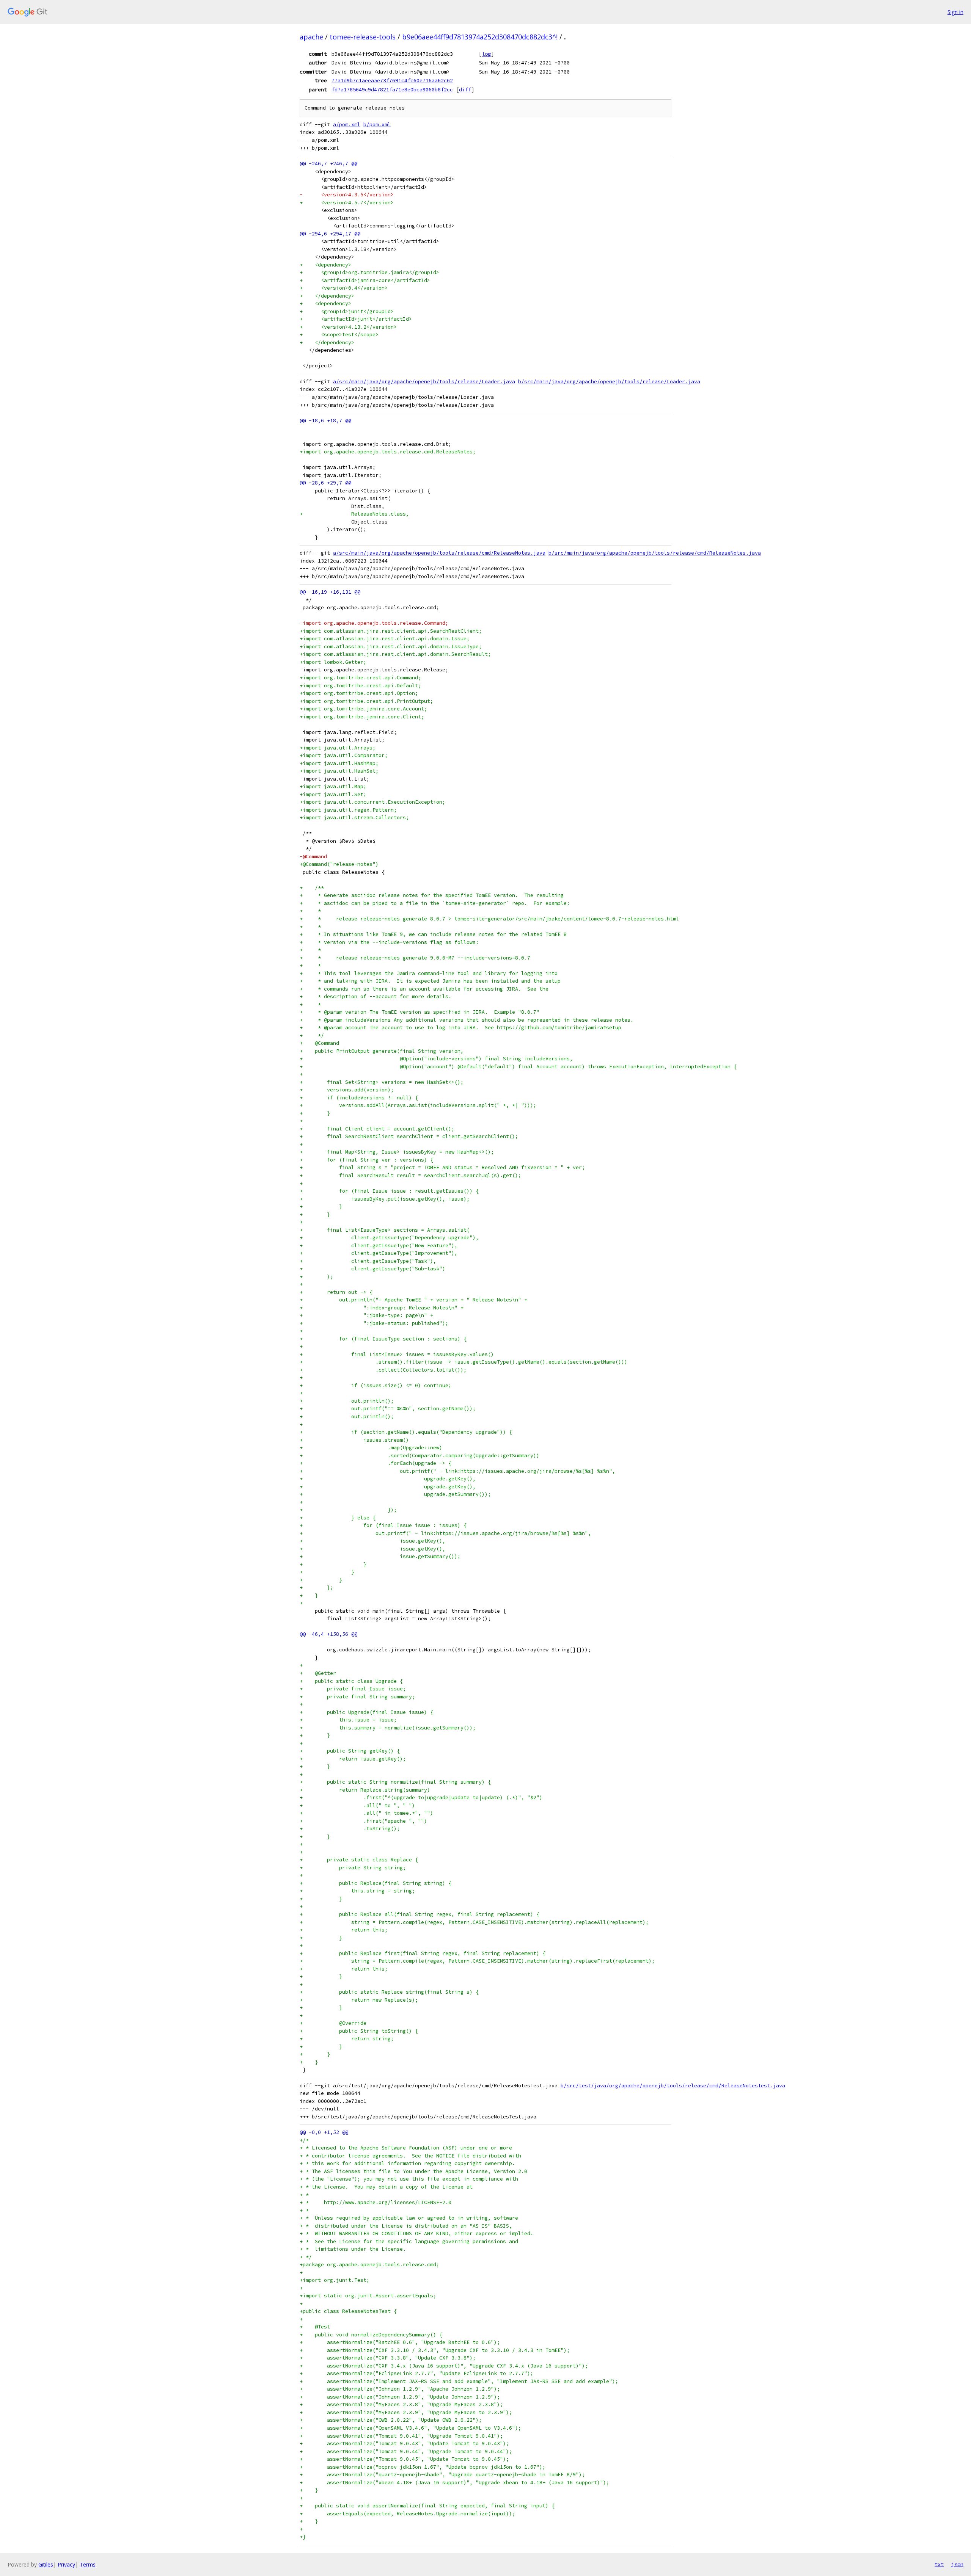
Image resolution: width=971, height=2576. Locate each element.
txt (939, 2564)
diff (465, 89)
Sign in (955, 12)
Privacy (66, 2564)
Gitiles (46, 2564)
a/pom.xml (347, 125)
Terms (88, 2564)
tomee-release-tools (363, 37)
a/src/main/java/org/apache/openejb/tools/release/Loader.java (424, 382)
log (486, 54)
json (957, 2564)
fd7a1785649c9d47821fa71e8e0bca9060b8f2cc (392, 89)
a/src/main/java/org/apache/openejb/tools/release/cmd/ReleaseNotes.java (439, 553)
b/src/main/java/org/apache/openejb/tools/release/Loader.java (609, 382)
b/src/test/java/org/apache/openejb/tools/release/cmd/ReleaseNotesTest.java (673, 2086)
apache (311, 37)
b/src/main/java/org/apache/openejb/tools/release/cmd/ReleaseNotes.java (655, 553)
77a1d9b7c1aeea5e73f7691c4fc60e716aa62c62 (392, 80)
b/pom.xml (377, 125)
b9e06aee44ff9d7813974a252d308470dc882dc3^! (480, 37)
